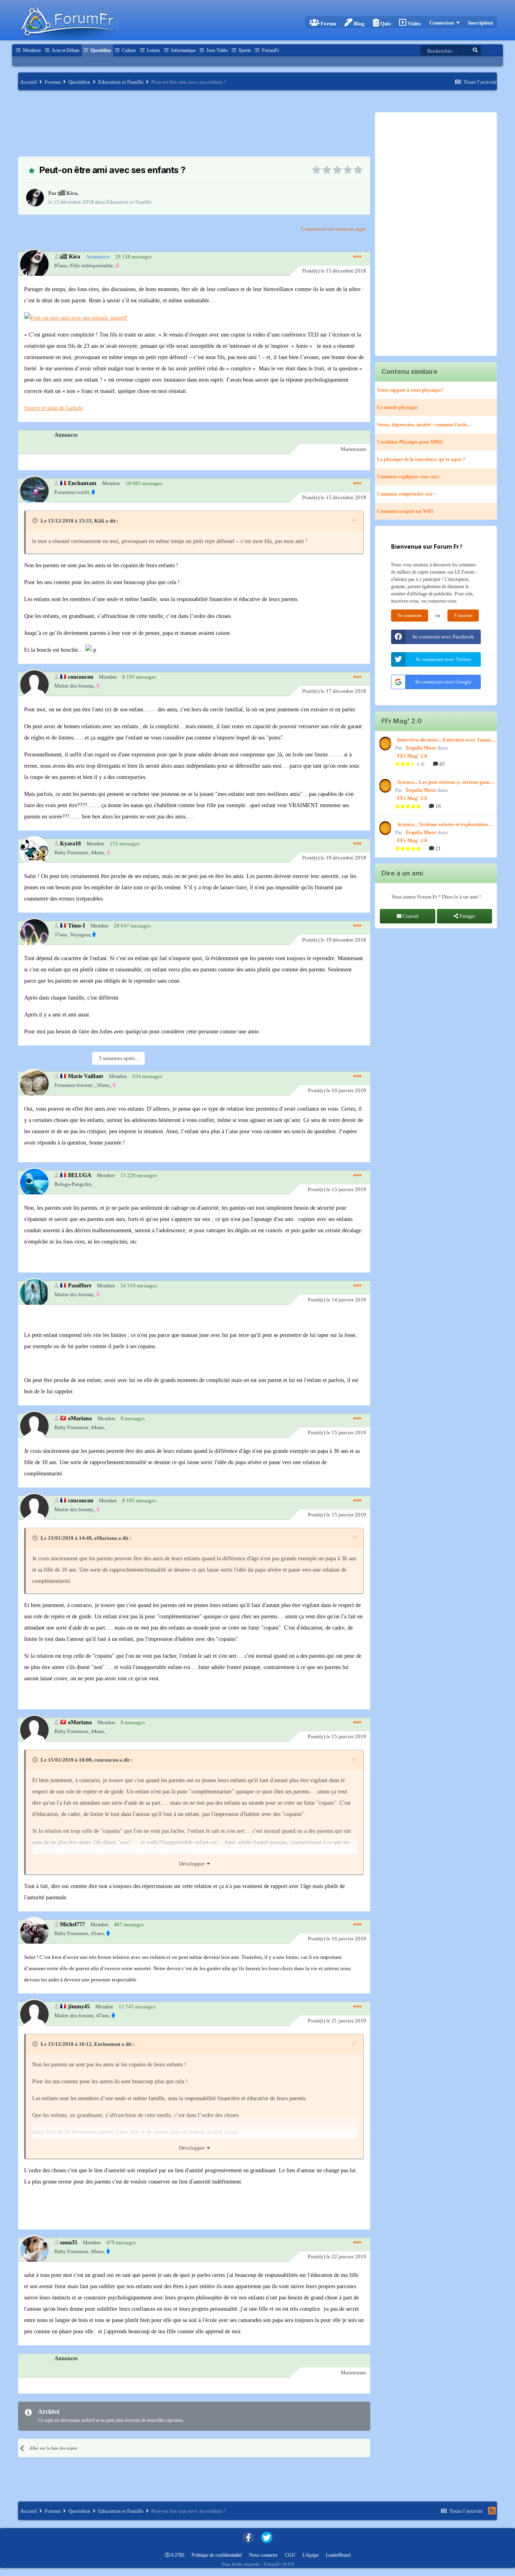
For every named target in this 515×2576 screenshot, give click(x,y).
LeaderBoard (338, 2555)
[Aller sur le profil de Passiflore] (34, 1293)
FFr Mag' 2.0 (412, 756)
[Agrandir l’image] (76, 317)
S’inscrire (463, 616)
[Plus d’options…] (357, 257)
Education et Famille (129, 202)
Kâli (99, 521)
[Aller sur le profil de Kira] (35, 198)
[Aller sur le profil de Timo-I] (34, 933)
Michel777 (72, 1924)
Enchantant (82, 483)
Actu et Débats (65, 50)
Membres (31, 50)
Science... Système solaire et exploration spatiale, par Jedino (442, 825)
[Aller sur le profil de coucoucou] (34, 684)
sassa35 (69, 2242)
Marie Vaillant (86, 1076)
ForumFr (270, 50)
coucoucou (81, 677)
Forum (328, 24)
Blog (358, 24)
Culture (128, 50)
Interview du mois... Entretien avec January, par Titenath (447, 740)
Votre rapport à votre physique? (410, 390)
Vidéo (414, 24)
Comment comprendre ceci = (407, 494)
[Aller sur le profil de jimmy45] (34, 2014)
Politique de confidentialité (217, 2555)
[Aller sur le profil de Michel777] (34, 1932)
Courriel (410, 916)
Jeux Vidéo (216, 50)
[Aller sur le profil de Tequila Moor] (384, 744)
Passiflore (80, 1285)
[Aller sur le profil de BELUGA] (34, 1183)
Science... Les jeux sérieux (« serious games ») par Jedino (446, 783)
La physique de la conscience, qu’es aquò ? (421, 459)
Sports (244, 50)
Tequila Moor (421, 748)
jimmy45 (79, 2006)
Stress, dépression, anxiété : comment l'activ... (424, 425)
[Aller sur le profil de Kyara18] (34, 851)
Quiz (385, 24)
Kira (72, 193)
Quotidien (100, 50)
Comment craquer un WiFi (405, 511)
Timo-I (76, 925)
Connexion (443, 23)
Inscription (480, 23)
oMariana (80, 1418)
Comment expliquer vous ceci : (409, 477)
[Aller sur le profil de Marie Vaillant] (34, 1083)
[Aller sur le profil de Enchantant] (34, 491)
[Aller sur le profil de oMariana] (34, 1426)
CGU (290, 2555)
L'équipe (311, 2555)
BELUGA (80, 1175)
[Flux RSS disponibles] (492, 2511)
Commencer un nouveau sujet (333, 229)
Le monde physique (397, 407)
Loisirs (153, 50)
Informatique (183, 50)
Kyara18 (70, 843)
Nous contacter (263, 2555)
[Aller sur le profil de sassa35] (34, 2250)
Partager (467, 916)
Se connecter (410, 616)
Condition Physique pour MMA (410, 442)
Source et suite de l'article (54, 408)
